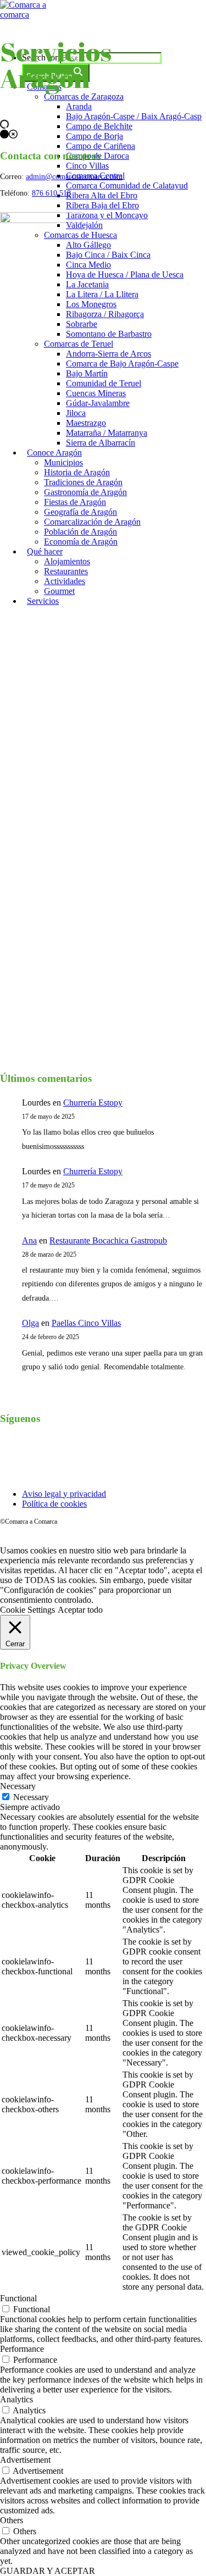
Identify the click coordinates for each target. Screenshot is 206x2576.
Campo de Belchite (99, 126)
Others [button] (12, 2520)
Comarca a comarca (61, 35)
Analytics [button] (16, 2399)
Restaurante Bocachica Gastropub (108, 1240)
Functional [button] (18, 2298)
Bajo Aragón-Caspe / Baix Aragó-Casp (134, 116)
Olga (30, 1323)
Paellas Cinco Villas (86, 1323)
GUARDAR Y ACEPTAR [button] (48, 2571)
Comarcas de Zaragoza (84, 96)
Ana (29, 1240)
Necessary (31, 1797)
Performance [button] (22, 2349)
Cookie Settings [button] (27, 1610)
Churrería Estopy (93, 1103)
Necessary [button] (18, 1786)
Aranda (79, 106)
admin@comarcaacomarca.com (74, 177)
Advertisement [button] (25, 2460)
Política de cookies (54, 1504)
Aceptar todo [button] (80, 1610)
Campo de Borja (94, 136)
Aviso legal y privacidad (64, 1494)
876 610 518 (51, 193)
